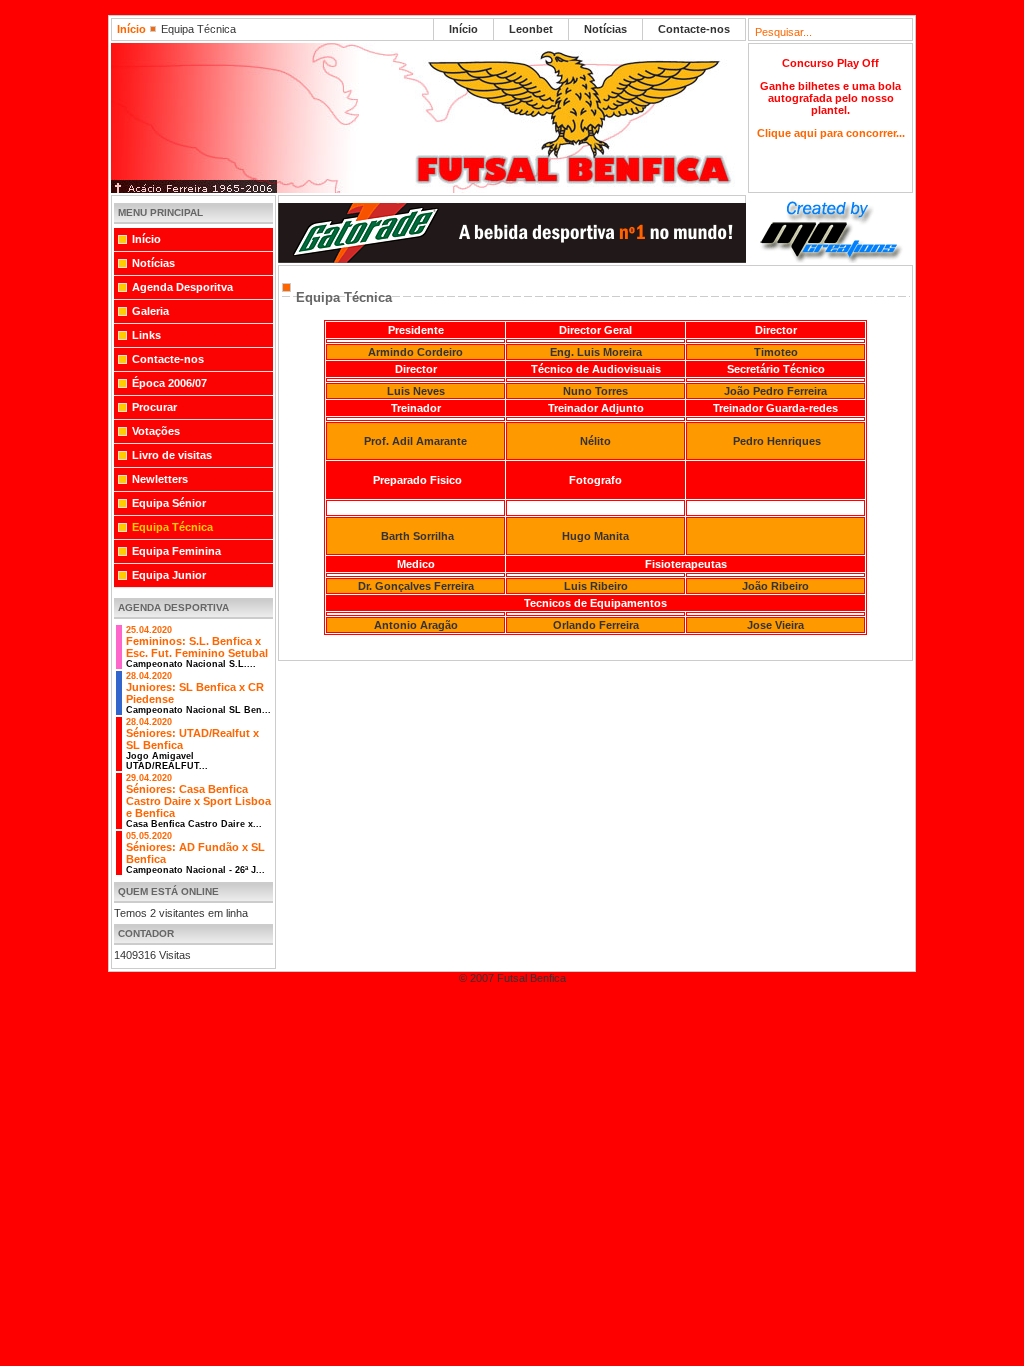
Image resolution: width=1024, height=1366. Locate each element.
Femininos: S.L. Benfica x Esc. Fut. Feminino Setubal (197, 647)
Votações (156, 431)
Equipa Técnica (172, 527)
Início (131, 29)
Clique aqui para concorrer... (831, 133)
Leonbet (531, 29)
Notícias (605, 29)
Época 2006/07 (169, 383)
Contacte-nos (694, 29)
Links (146, 335)
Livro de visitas (172, 455)
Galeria (150, 311)
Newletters (160, 479)
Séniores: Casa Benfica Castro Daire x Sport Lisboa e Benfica (198, 801)
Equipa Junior (169, 575)
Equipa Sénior (169, 503)
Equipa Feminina (176, 551)
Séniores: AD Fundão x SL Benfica (195, 853)
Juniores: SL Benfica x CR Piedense (198, 693)
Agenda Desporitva (182, 287)
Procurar (154, 407)
